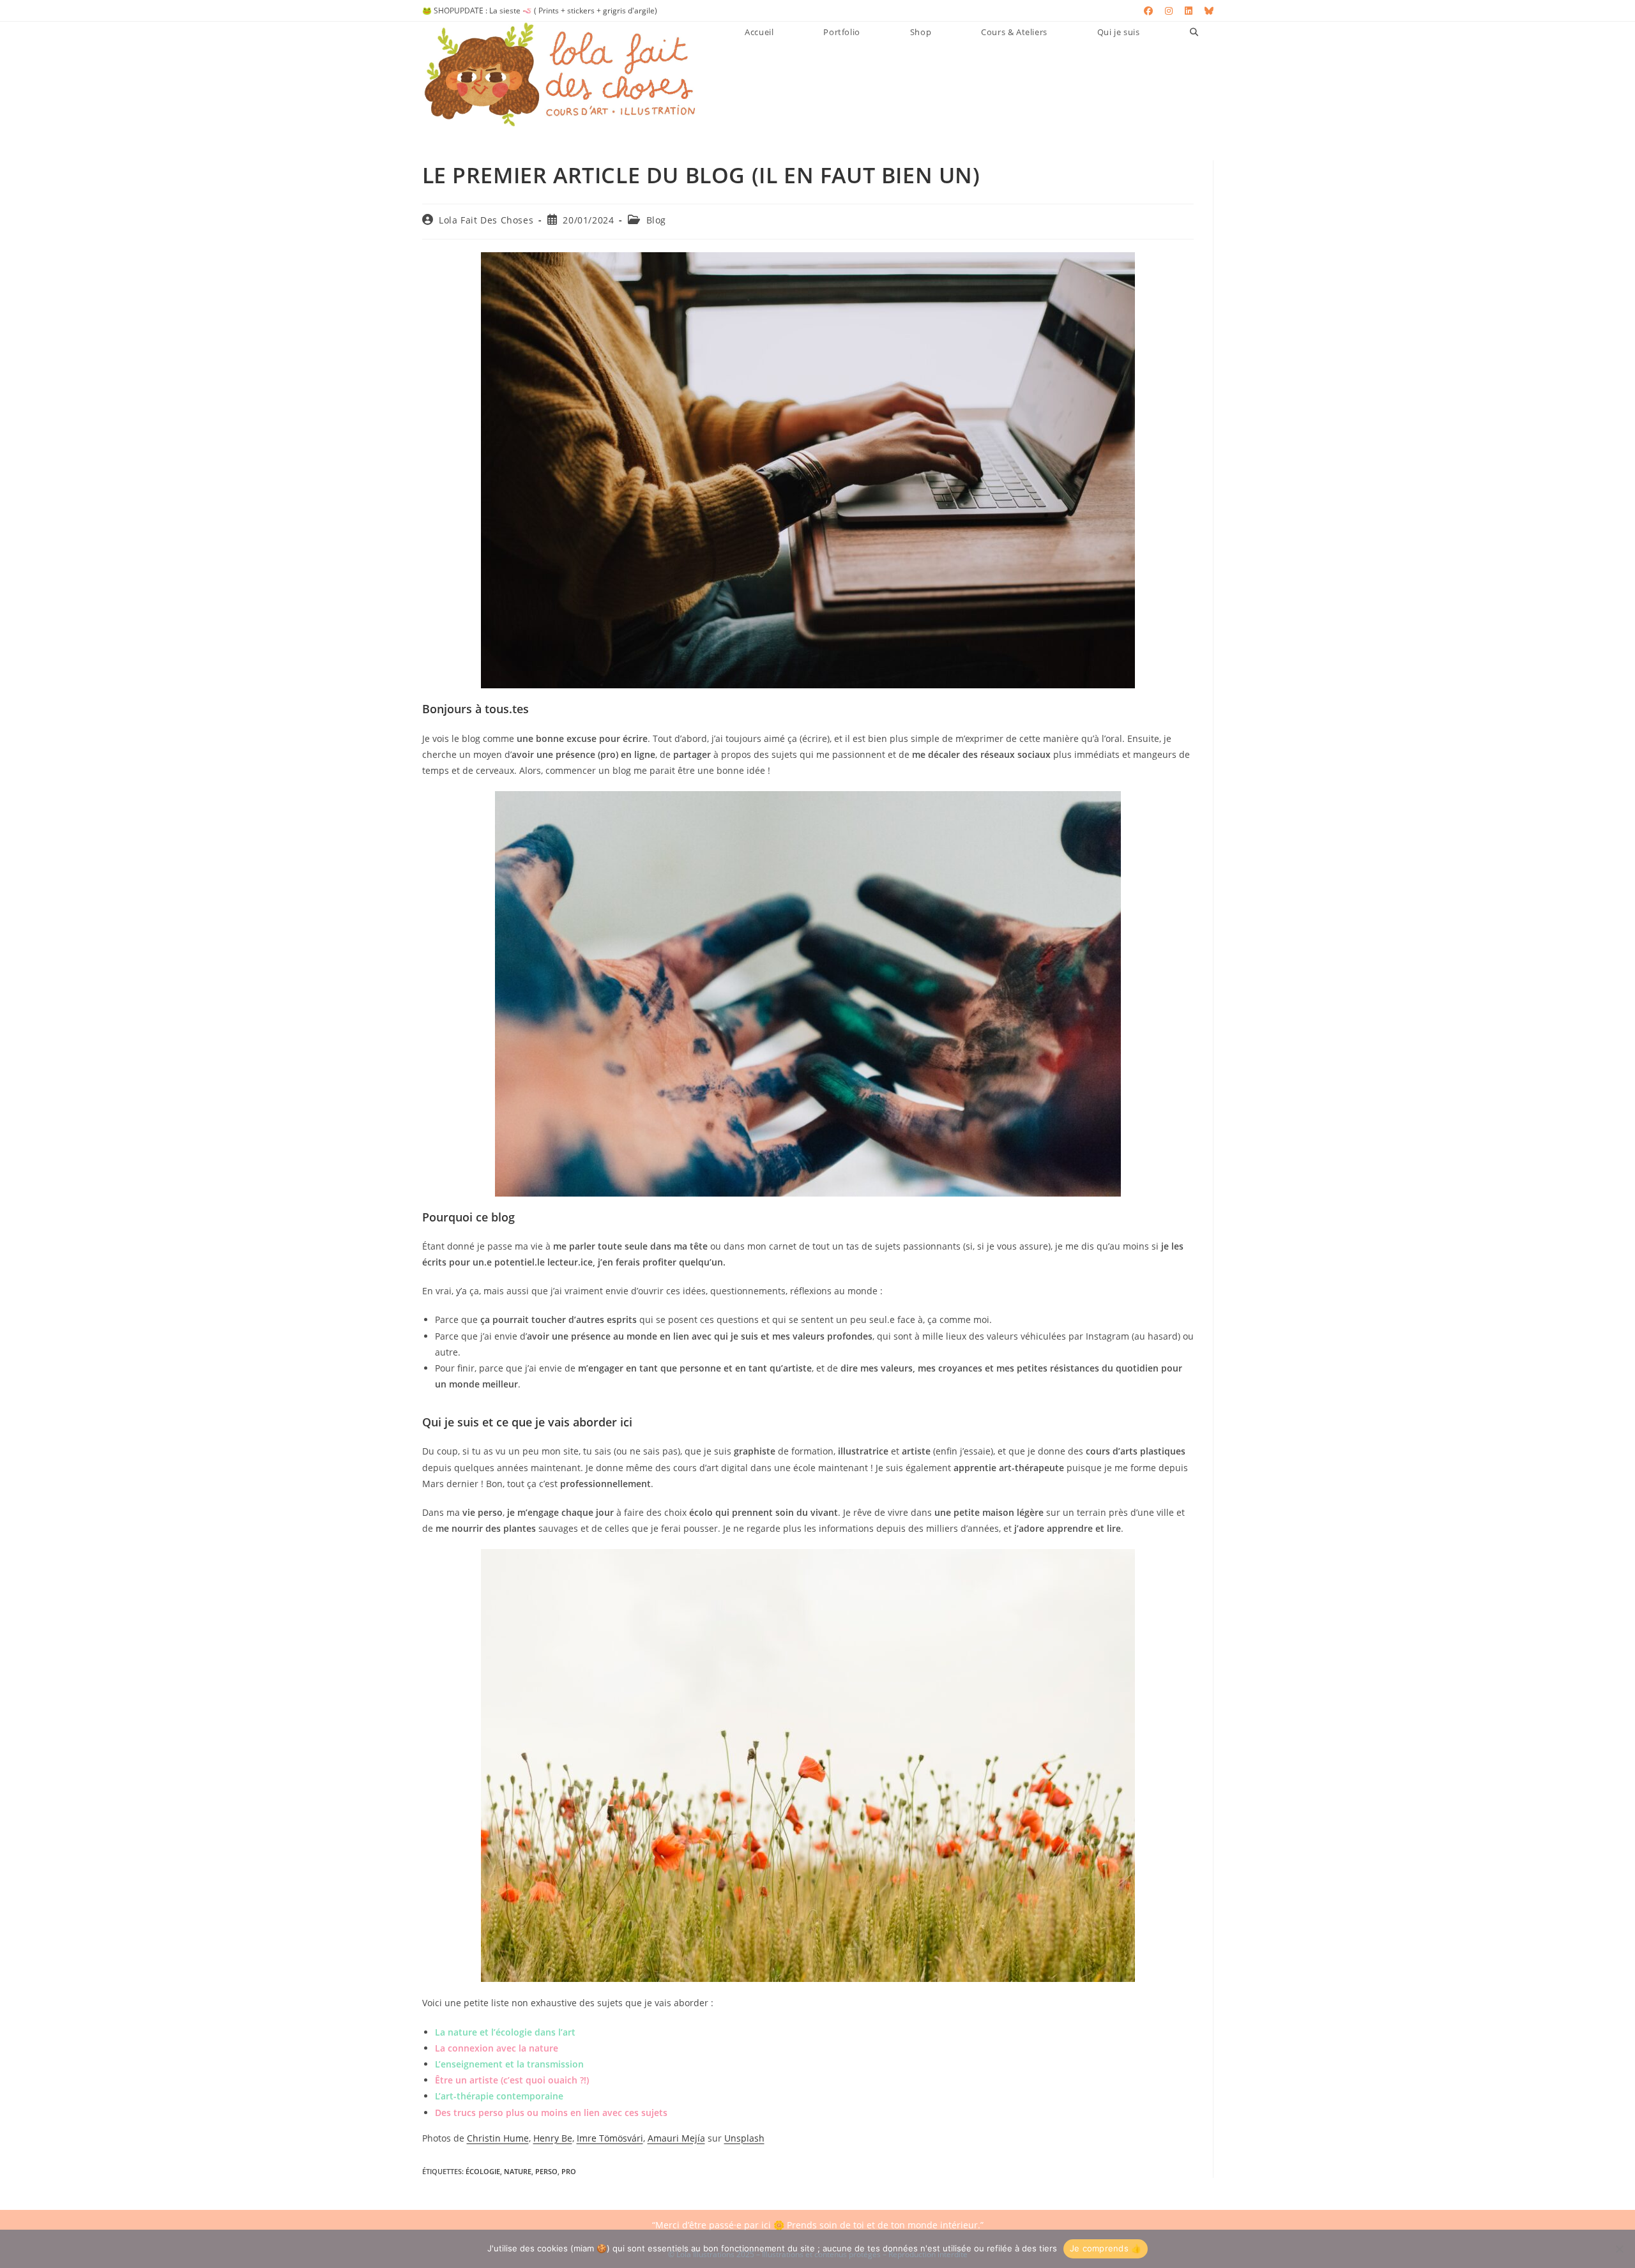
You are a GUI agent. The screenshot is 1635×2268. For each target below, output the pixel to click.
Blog (656, 220)
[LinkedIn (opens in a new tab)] (1189, 11)
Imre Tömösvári (610, 2138)
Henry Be (553, 2138)
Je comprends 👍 (1106, 2248)
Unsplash (744, 2138)
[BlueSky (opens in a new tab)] (1206, 11)
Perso (546, 2171)
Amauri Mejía (676, 2138)
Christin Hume (498, 2138)
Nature (518, 2171)
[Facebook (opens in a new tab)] (1149, 11)
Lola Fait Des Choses (486, 220)
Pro (569, 2171)
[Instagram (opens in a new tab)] (1169, 11)
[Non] (1619, 2249)
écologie (483, 2171)
